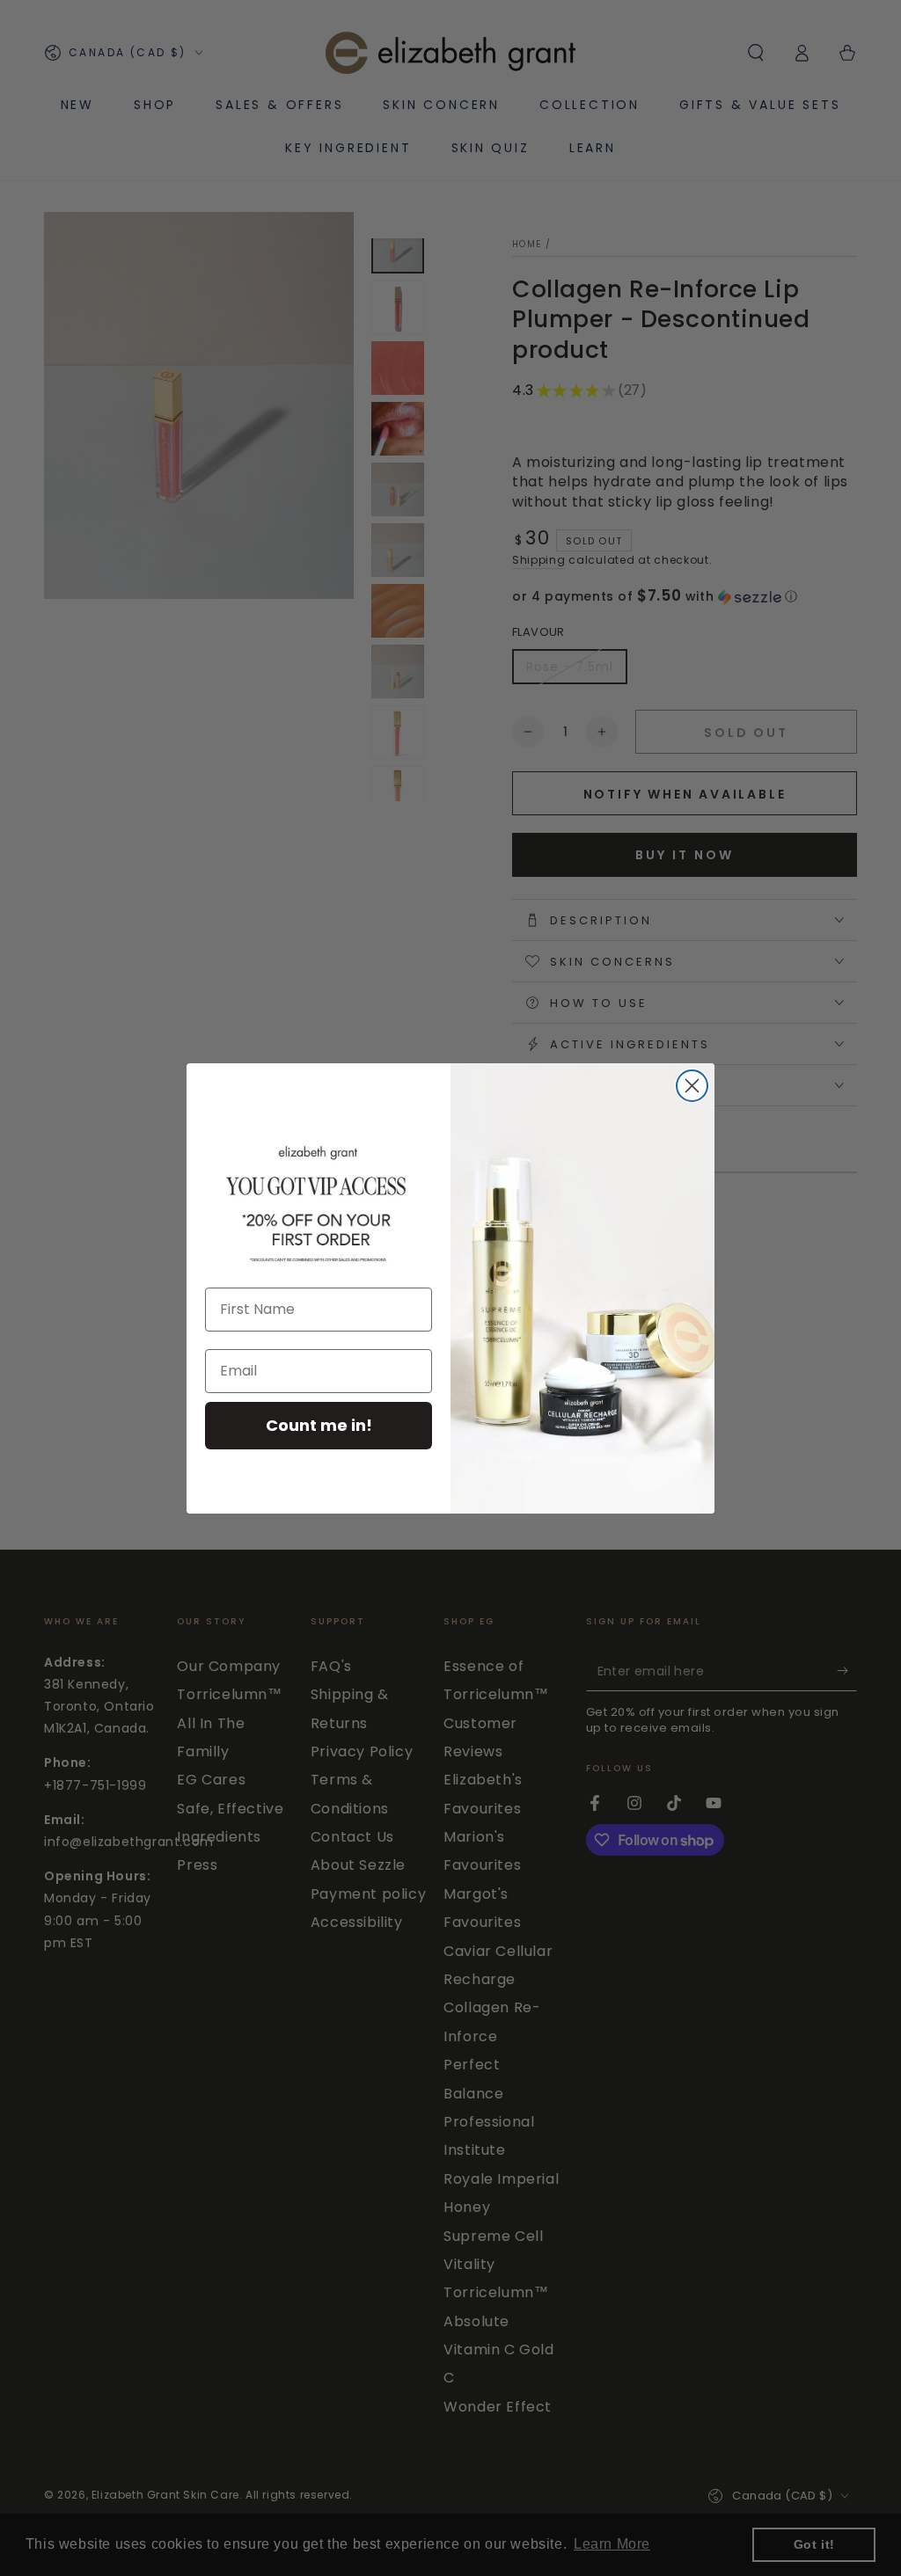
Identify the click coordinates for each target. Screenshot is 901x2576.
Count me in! (319, 1425)
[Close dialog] (692, 1086)
